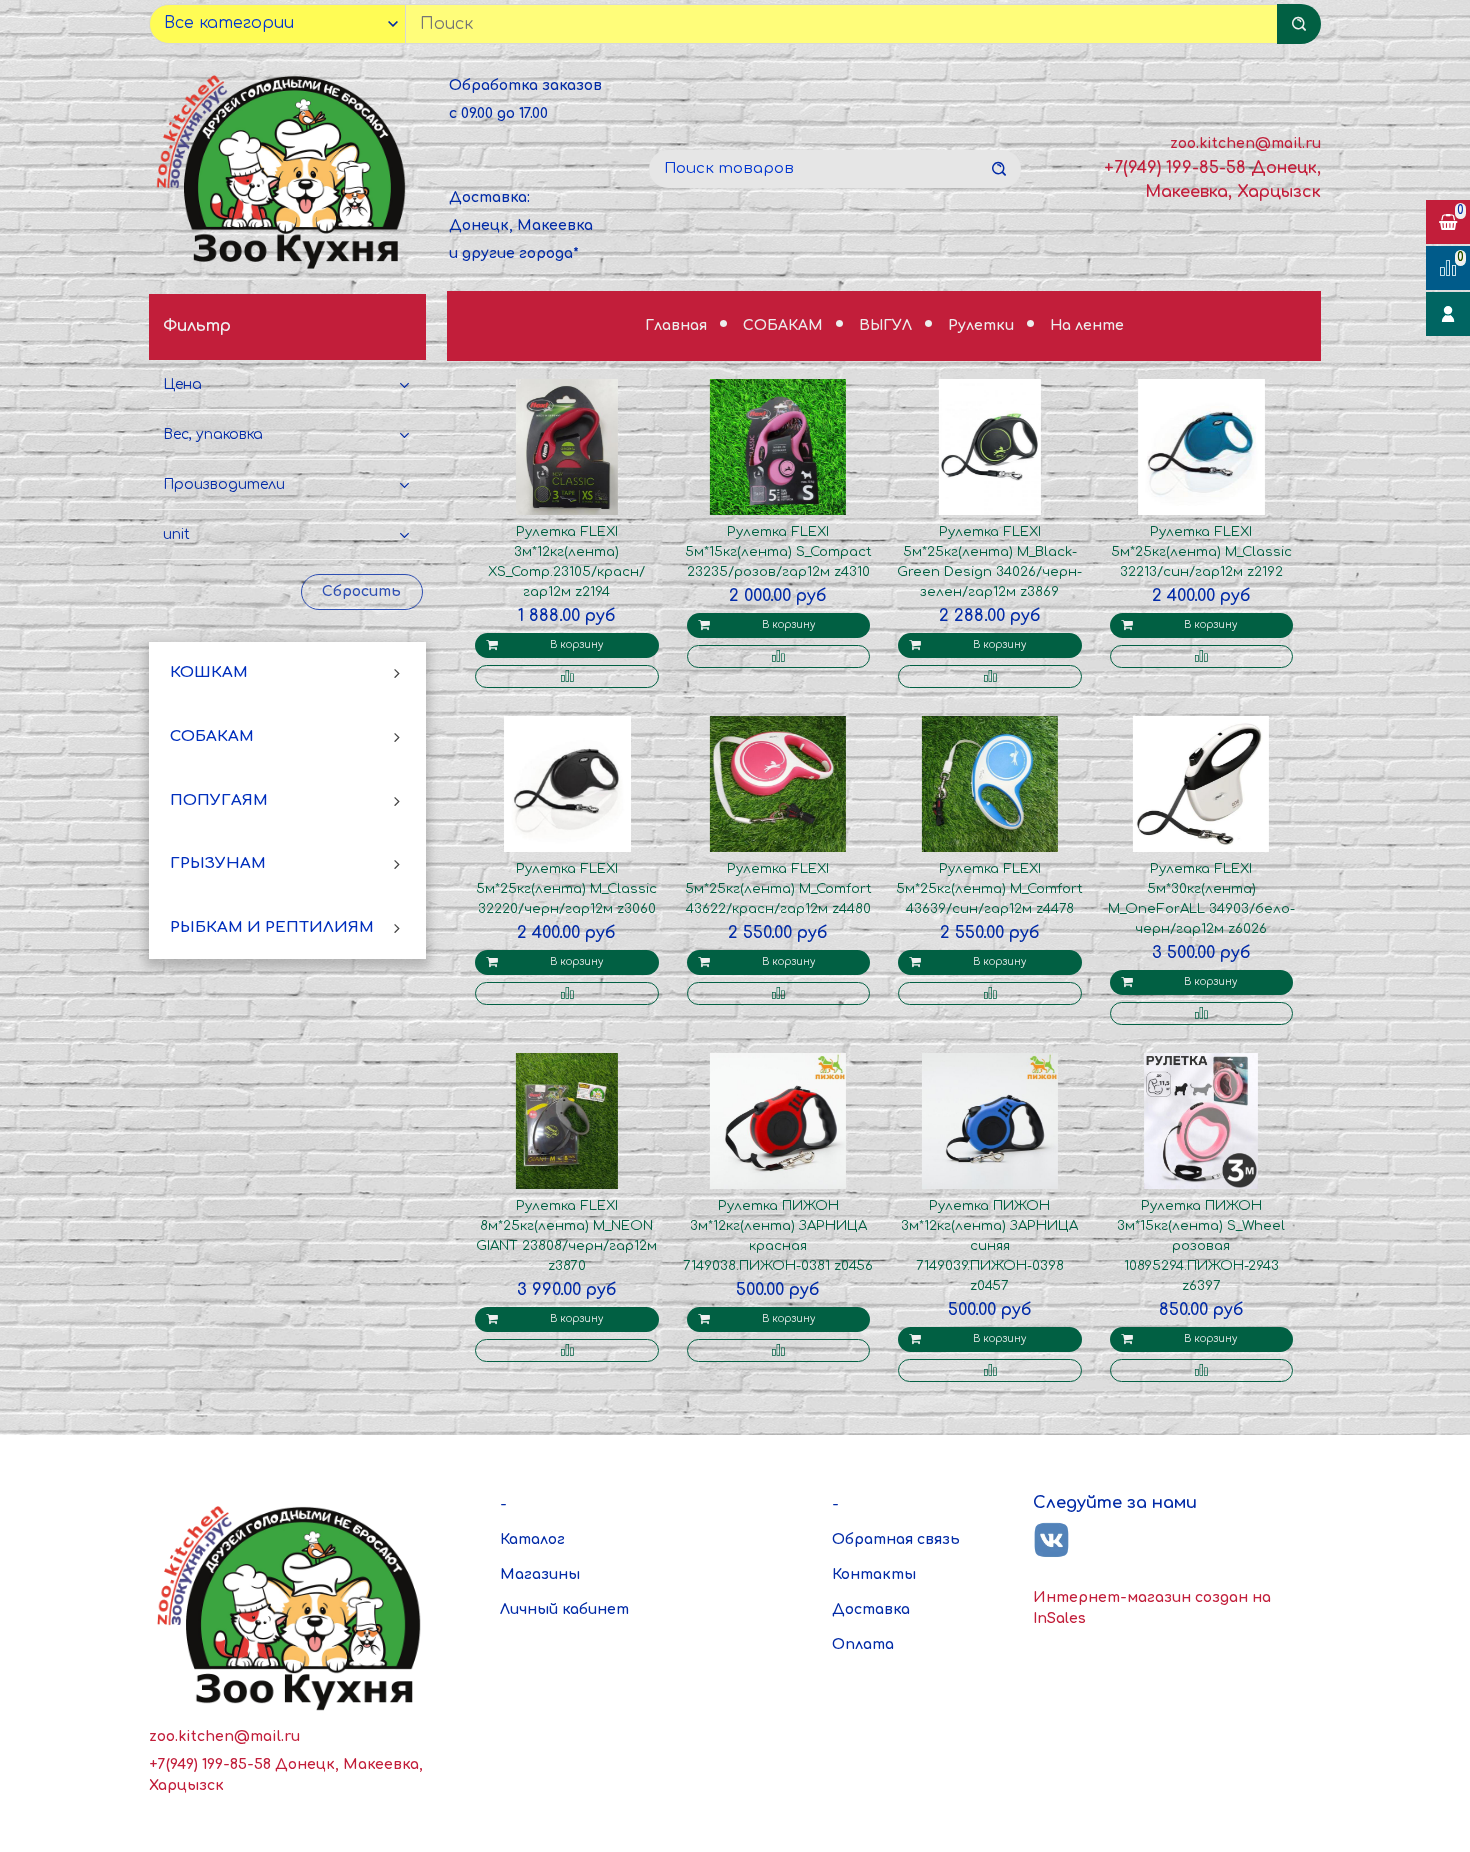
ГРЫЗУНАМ (218, 864)
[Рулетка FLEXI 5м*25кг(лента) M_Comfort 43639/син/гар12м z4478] (990, 783)
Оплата (863, 1644)
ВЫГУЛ (887, 325)
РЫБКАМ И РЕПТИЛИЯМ (272, 927)
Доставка (871, 1609)
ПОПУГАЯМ (219, 800)
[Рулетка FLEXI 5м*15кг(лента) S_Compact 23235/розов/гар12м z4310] (778, 446)
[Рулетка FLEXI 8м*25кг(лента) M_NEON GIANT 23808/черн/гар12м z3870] (567, 1120)
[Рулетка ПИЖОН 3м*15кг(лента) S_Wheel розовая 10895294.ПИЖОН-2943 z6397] (1201, 1120)
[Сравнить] (566, 676)
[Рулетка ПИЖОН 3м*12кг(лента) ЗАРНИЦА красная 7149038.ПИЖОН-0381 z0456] (778, 1120)
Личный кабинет (564, 1609)
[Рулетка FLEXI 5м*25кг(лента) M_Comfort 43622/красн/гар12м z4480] (778, 783)
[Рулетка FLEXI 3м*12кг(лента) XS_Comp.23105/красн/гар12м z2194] (567, 446)
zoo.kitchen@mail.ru (1245, 143)
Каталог (532, 1539)
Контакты (874, 1574)
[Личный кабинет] (1448, 314)
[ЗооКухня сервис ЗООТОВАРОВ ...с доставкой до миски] (285, 169)
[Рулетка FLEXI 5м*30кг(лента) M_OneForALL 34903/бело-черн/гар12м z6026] (1201, 783)
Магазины (540, 1574)
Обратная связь (896, 1539)
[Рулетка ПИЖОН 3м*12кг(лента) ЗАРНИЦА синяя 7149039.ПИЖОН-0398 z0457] (990, 1120)
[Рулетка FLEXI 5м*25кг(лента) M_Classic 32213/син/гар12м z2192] (1201, 446)
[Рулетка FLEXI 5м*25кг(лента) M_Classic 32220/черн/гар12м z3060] (567, 783)
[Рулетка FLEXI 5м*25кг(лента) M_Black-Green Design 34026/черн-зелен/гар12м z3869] (990, 446)
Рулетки (983, 325)
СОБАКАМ (212, 737)
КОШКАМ (209, 673)
